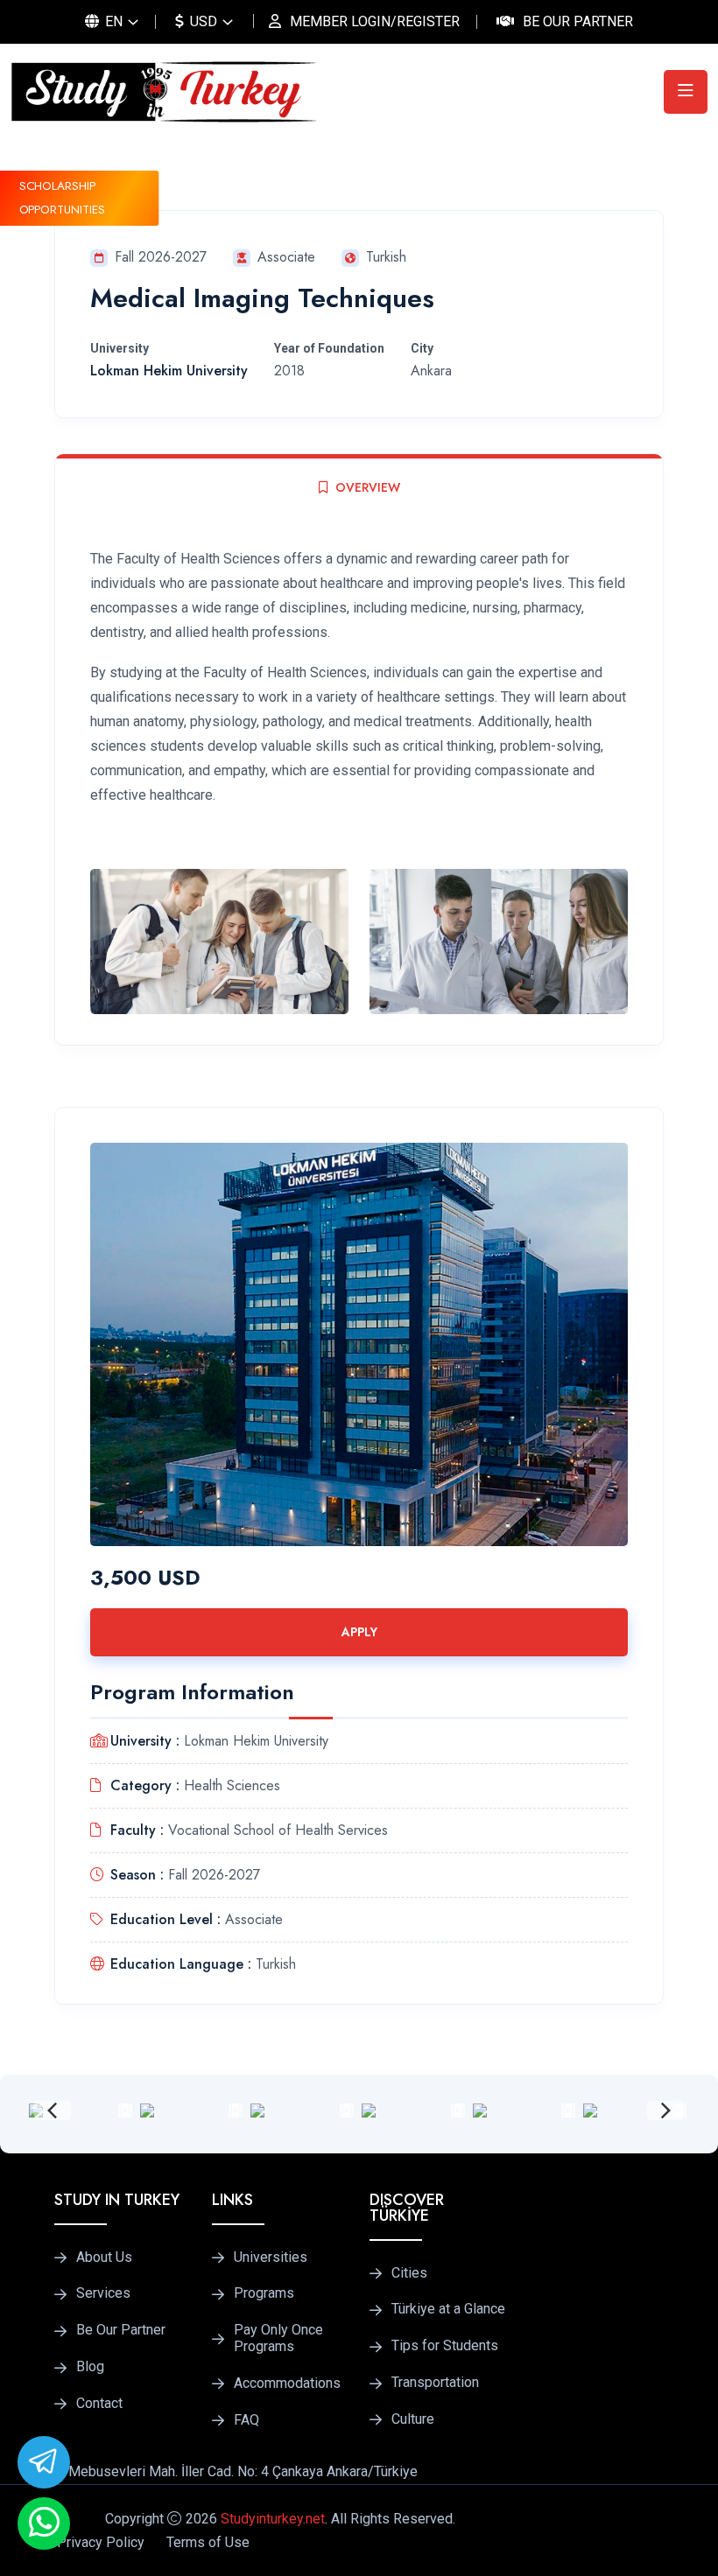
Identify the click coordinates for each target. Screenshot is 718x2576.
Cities (409, 2273)
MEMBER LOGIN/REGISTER (375, 21)
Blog (90, 2367)
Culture (413, 2419)
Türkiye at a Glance (448, 2309)
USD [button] (202, 21)
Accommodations (287, 2383)
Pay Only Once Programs (278, 2338)
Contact (99, 2404)
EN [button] (112, 21)
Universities (271, 2257)
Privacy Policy (101, 2542)
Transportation (435, 2383)
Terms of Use (208, 2542)
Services (103, 2293)
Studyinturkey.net (273, 2519)
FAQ (246, 2420)
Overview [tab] (368, 487)
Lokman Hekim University (169, 371)
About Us (104, 2257)
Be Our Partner (578, 21)
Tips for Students (445, 2346)
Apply (359, 1632)
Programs (264, 2293)
